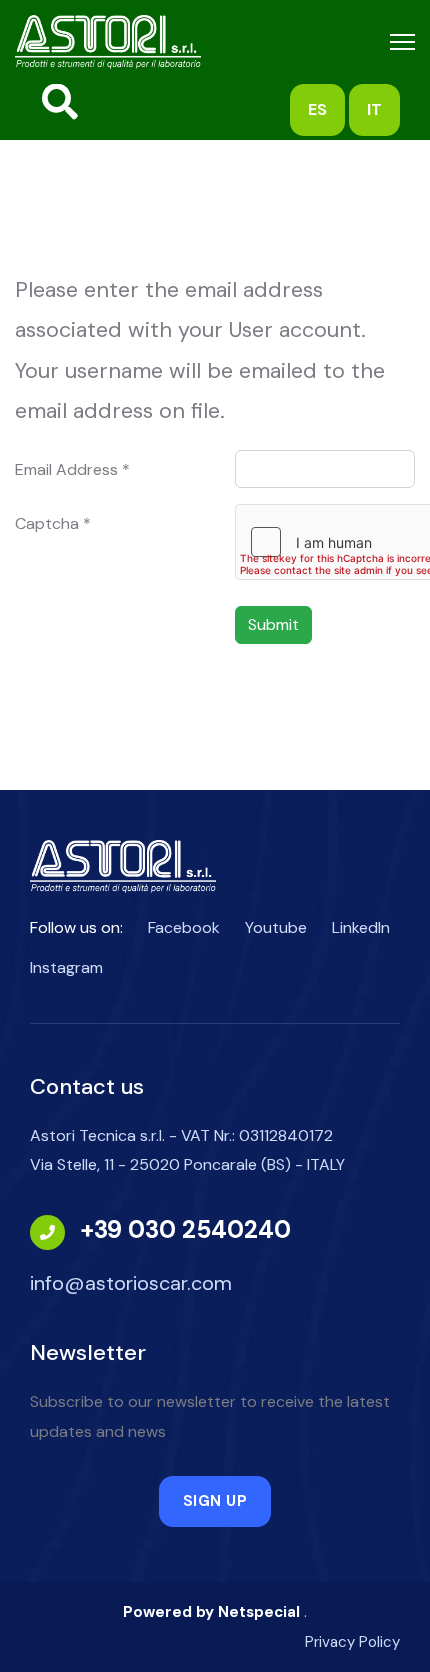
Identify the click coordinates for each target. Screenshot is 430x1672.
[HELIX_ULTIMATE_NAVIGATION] (402, 42)
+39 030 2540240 (185, 1229)
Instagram (66, 967)
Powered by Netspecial (211, 1612)
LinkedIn (361, 927)
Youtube (276, 927)
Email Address (72, 469)
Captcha (53, 523)
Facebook (184, 927)
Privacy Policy (352, 1642)
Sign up (215, 1501)
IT (374, 109)
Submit (273, 624)
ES (317, 109)
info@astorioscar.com (131, 1283)
